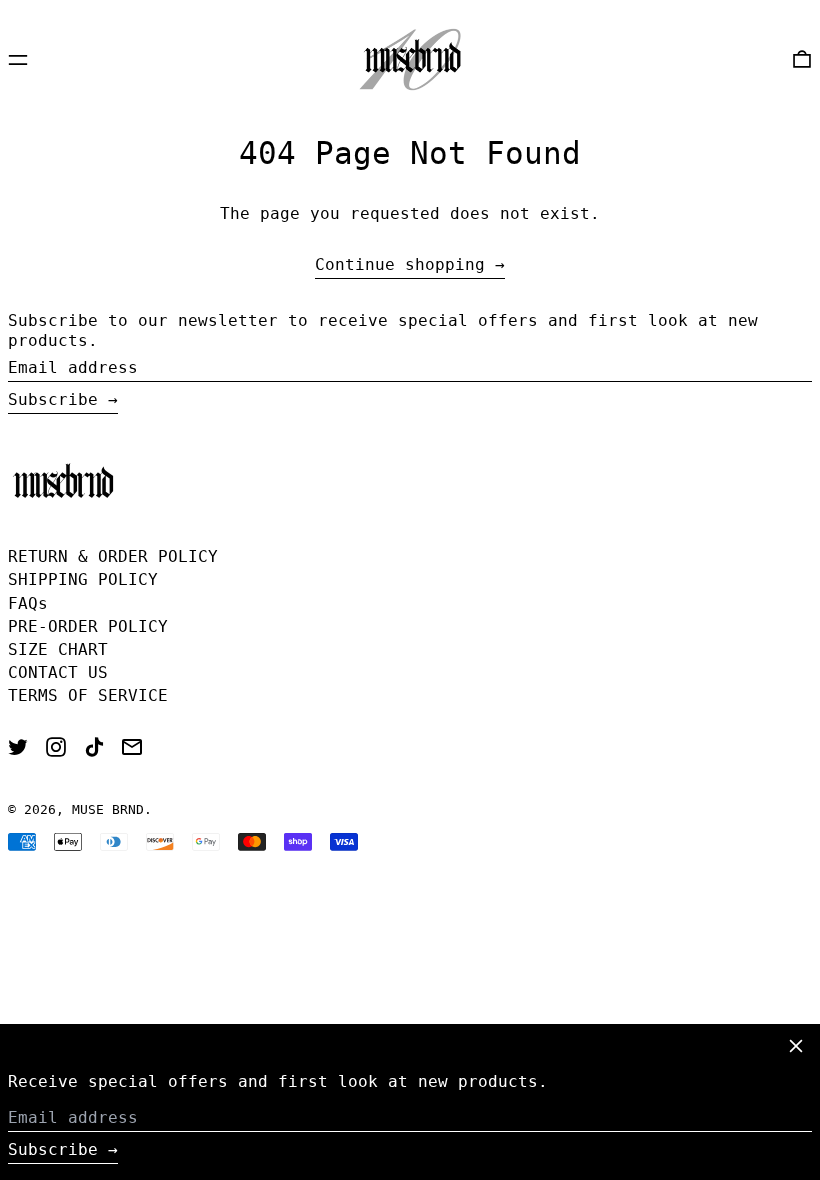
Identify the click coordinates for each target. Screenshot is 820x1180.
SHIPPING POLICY (83, 579)
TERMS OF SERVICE (88, 695)
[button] (802, 59)
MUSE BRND (108, 809)
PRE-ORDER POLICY (88, 626)
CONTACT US (58, 672)
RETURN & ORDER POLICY (113, 556)
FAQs (28, 603)
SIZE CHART (58, 649)
